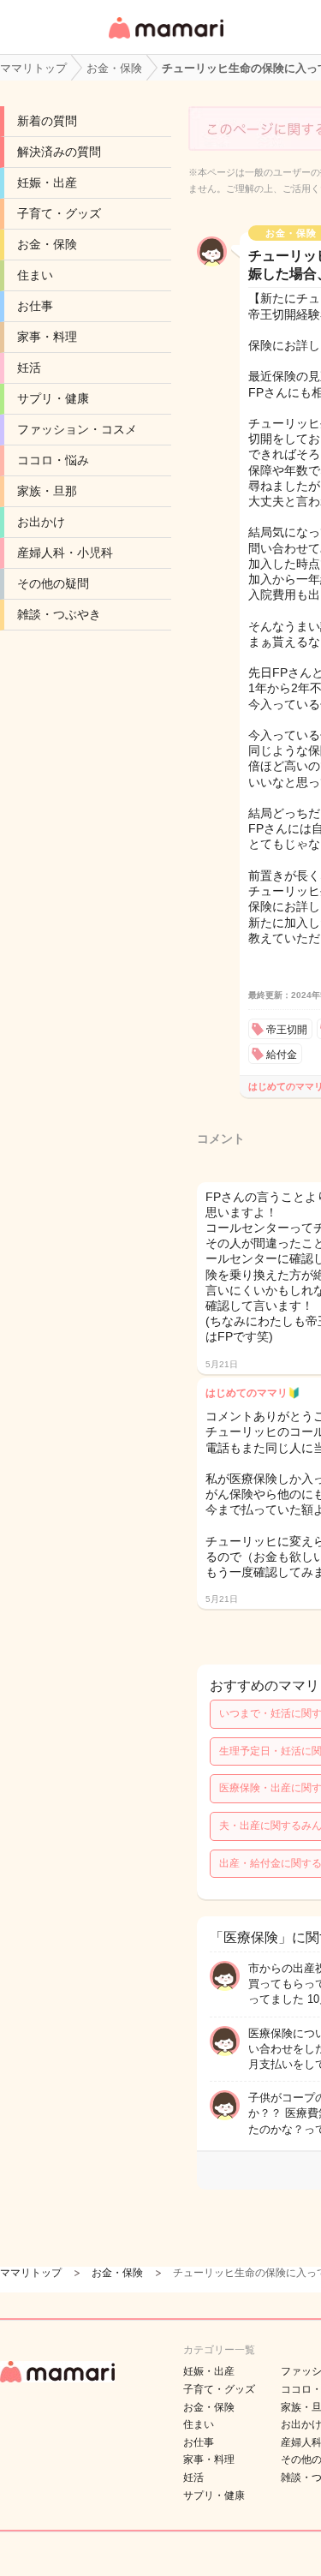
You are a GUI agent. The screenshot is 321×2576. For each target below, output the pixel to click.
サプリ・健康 (53, 398)
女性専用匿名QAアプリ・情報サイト (165, 40)
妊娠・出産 (47, 182)
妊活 (29, 368)
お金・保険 (47, 244)
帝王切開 (287, 1030)
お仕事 (35, 306)
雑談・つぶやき (59, 614)
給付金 (282, 1055)
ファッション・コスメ (77, 429)
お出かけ (41, 522)
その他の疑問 (53, 583)
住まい (35, 275)
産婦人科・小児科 (65, 553)
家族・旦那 (47, 491)
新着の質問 (47, 121)
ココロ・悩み (53, 460)
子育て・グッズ (59, 213)
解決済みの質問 (59, 152)
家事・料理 (47, 337)
